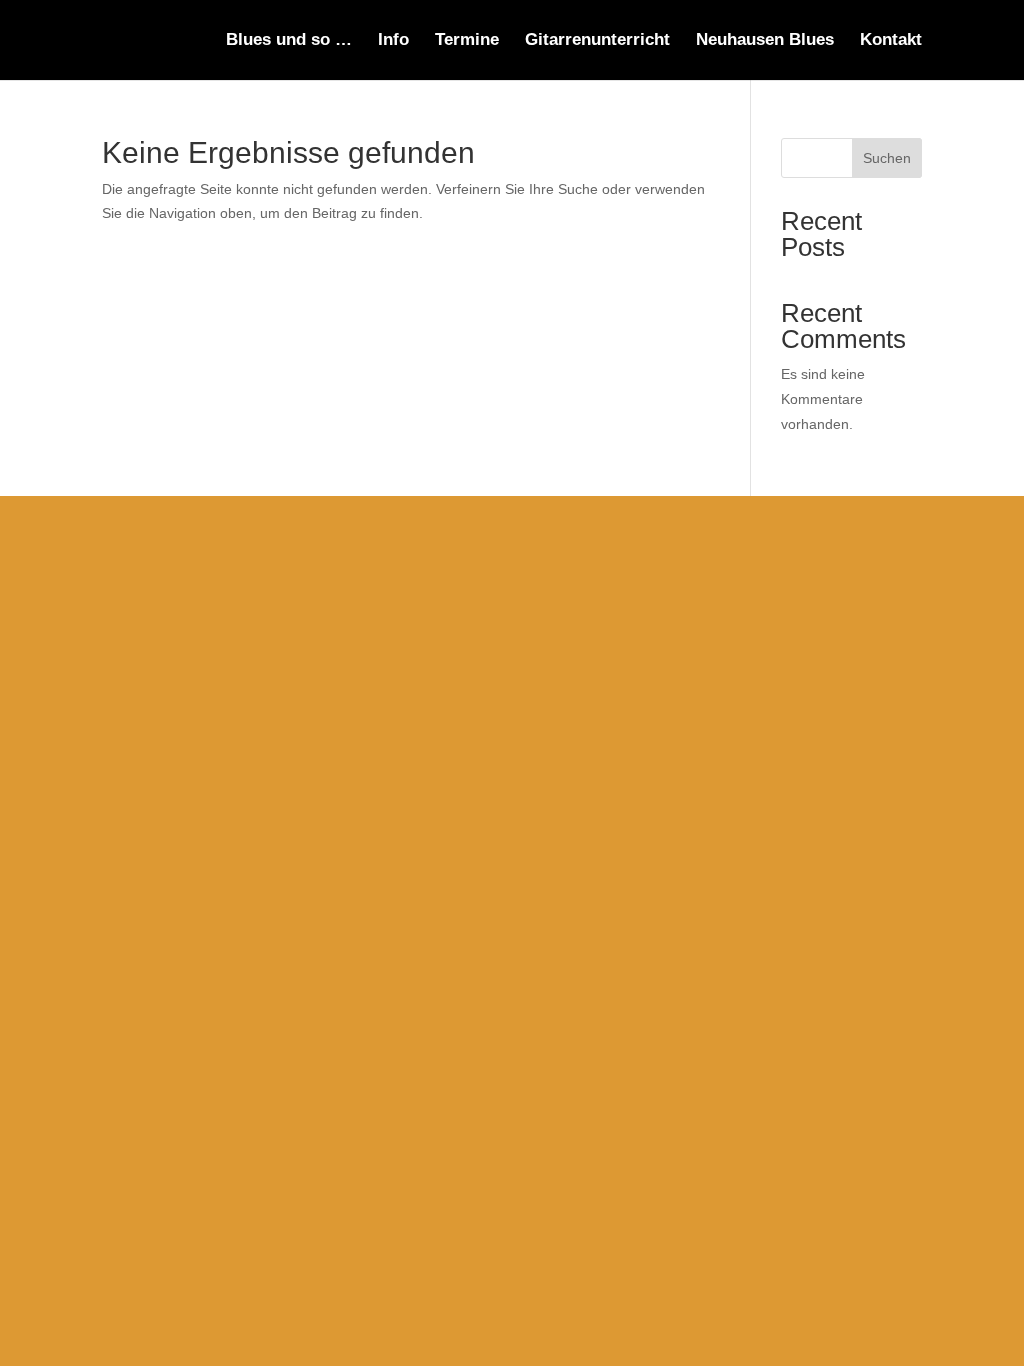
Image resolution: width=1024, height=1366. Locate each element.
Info (393, 41)
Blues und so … (289, 41)
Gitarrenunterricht (597, 41)
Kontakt (891, 41)
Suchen (887, 158)
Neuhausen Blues (765, 41)
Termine (467, 41)
